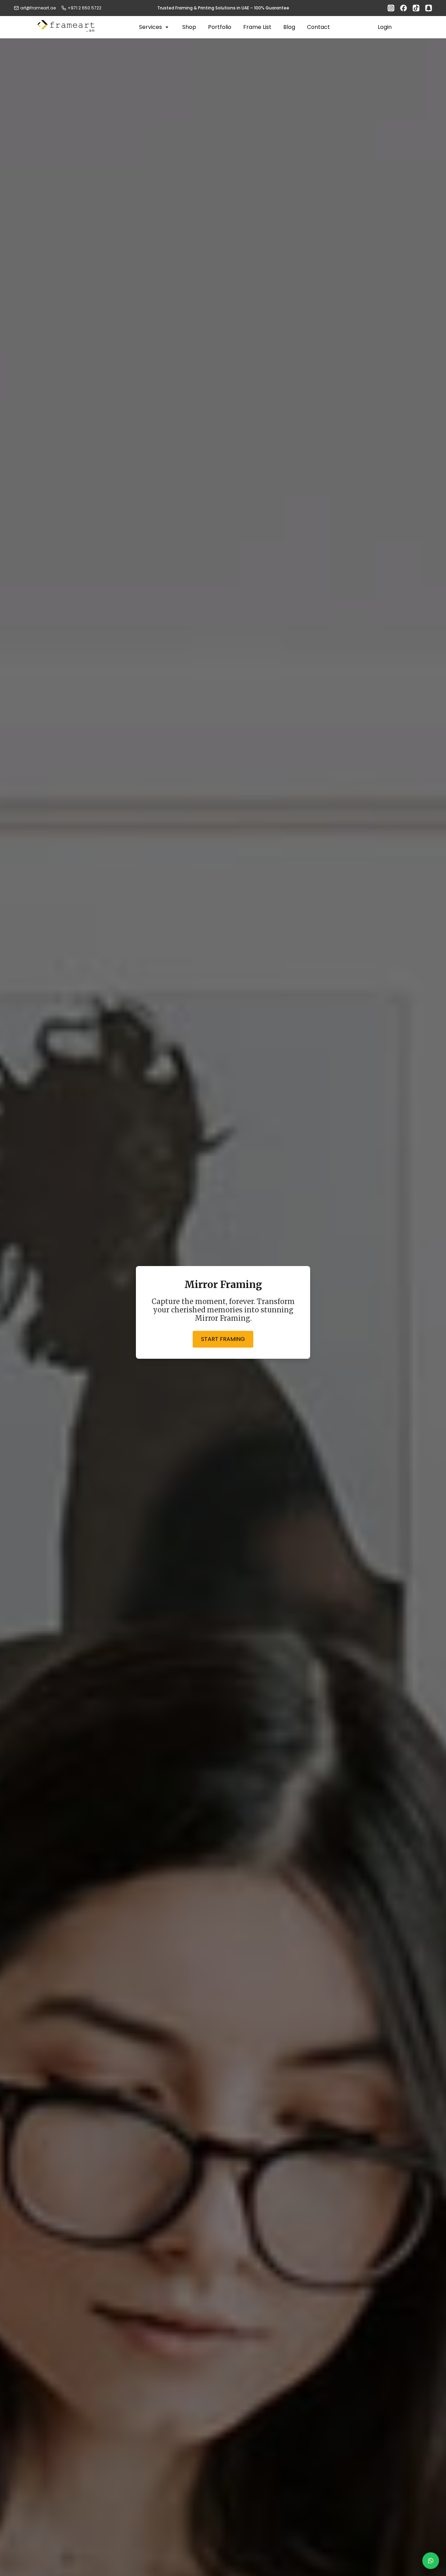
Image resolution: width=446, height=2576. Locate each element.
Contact (318, 27)
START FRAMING (223, 1339)
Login (385, 27)
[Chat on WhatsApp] (431, 2561)
